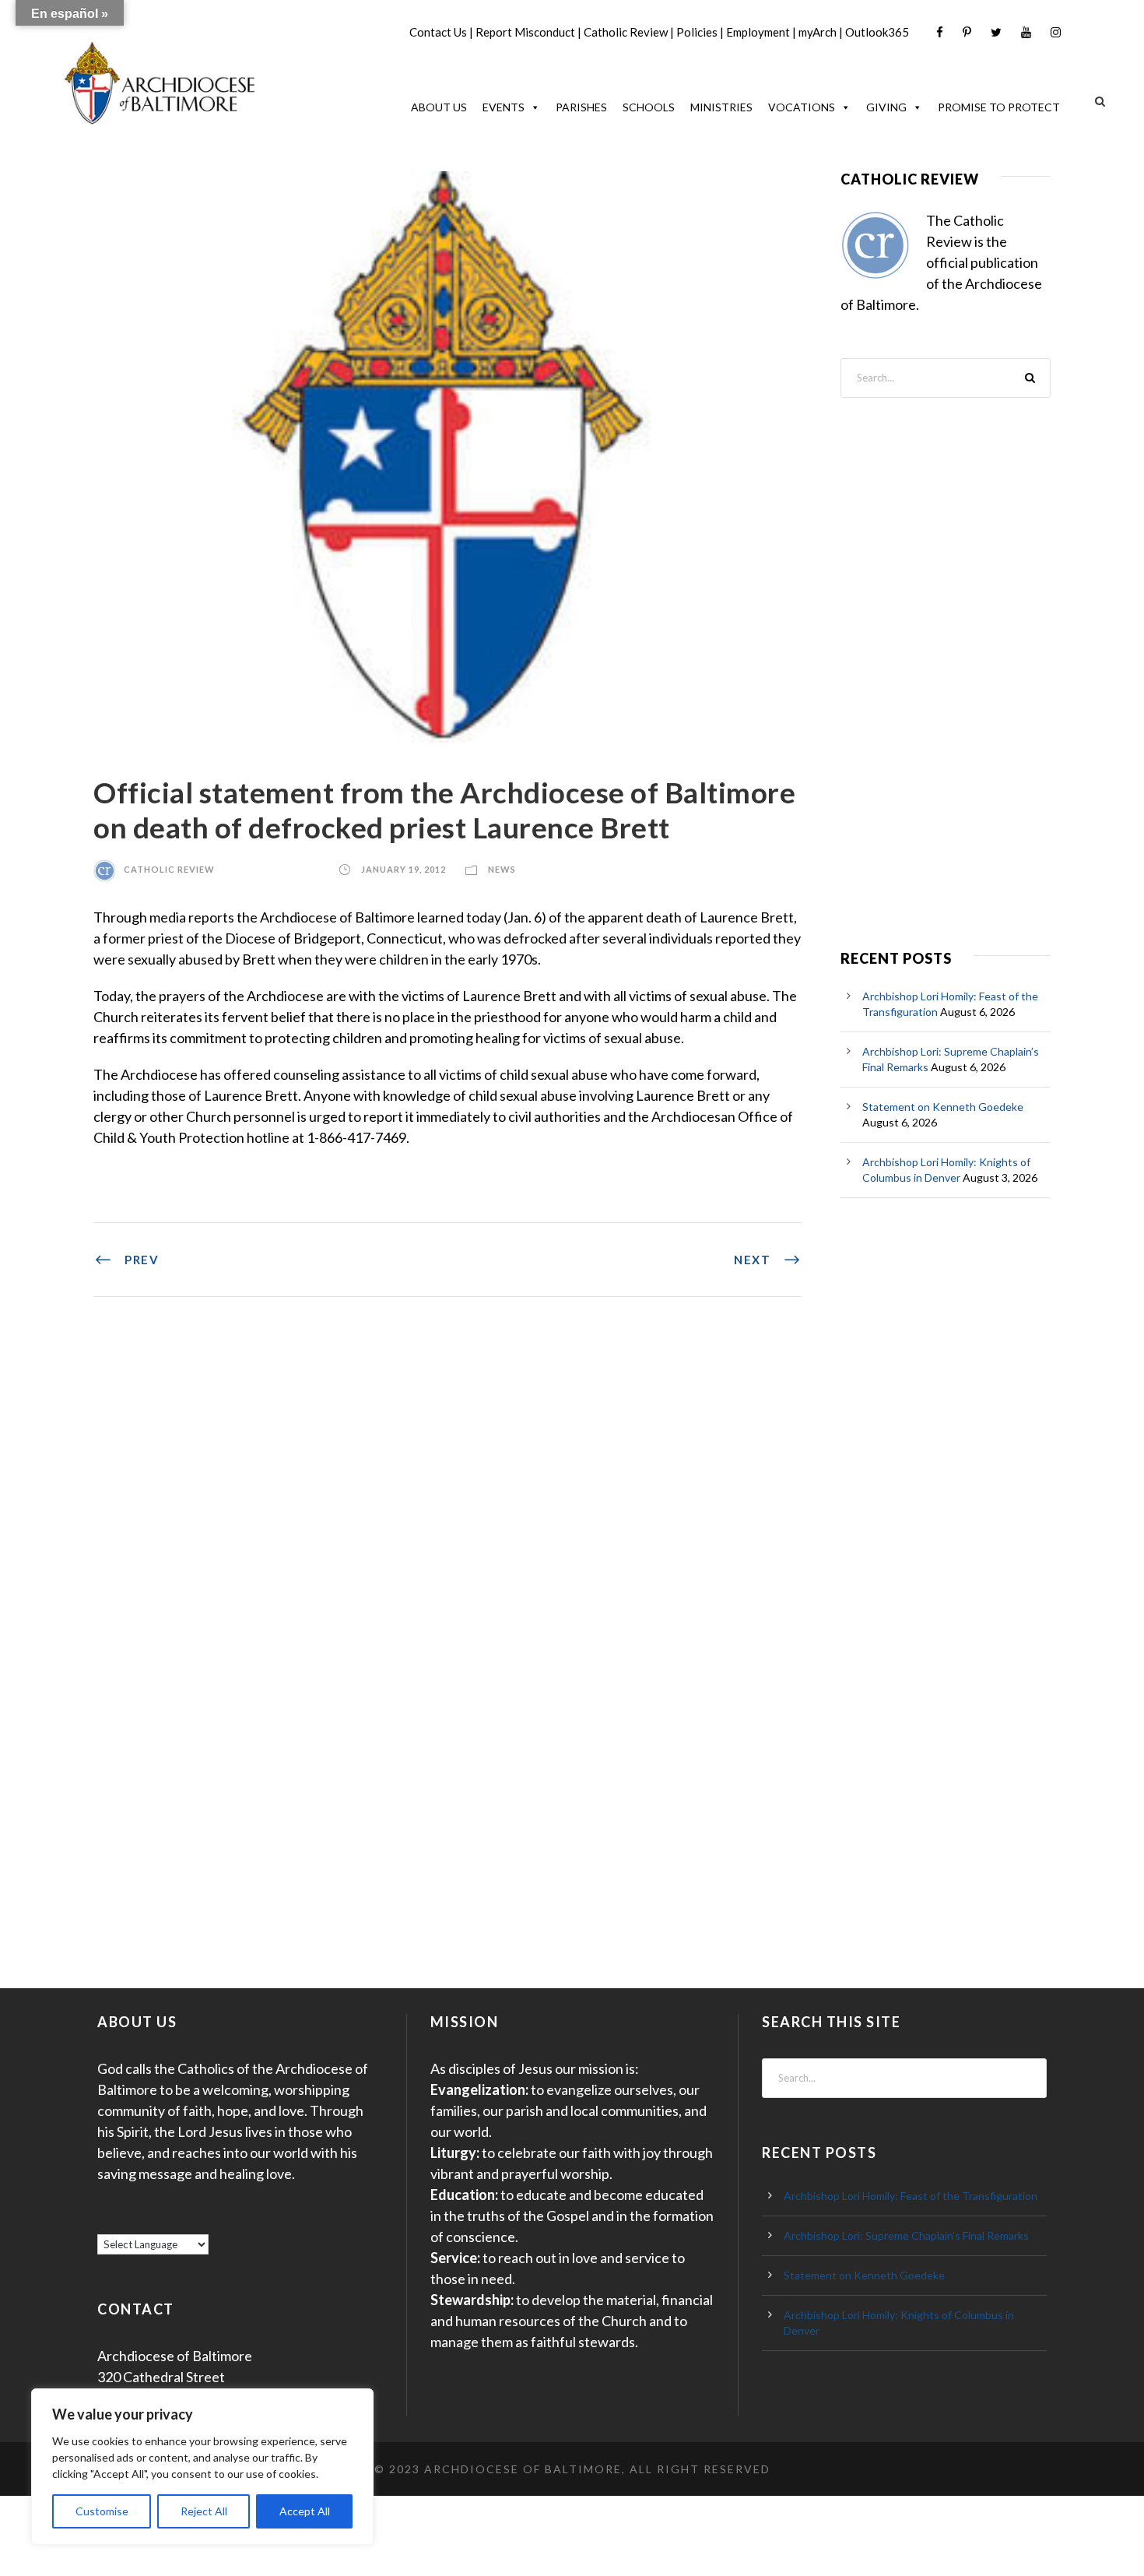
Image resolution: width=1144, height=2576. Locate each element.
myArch (818, 32)
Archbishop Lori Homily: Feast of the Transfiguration (911, 2196)
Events (504, 107)
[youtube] (1026, 32)
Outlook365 (877, 32)
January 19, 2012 (404, 869)
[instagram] (1056, 32)
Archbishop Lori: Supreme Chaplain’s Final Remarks (906, 2235)
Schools (649, 107)
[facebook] (940, 32)
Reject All (204, 2511)
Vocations (802, 107)
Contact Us (438, 32)
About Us (439, 107)
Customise (102, 2511)
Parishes (581, 107)
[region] (202, 2467)
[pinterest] (967, 32)
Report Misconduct (525, 32)
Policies (697, 32)
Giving (886, 107)
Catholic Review (626, 32)
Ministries (721, 107)
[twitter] (996, 32)
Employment (758, 32)
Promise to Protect (999, 107)
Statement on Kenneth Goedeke (943, 1107)
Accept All (305, 2511)
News (502, 869)
